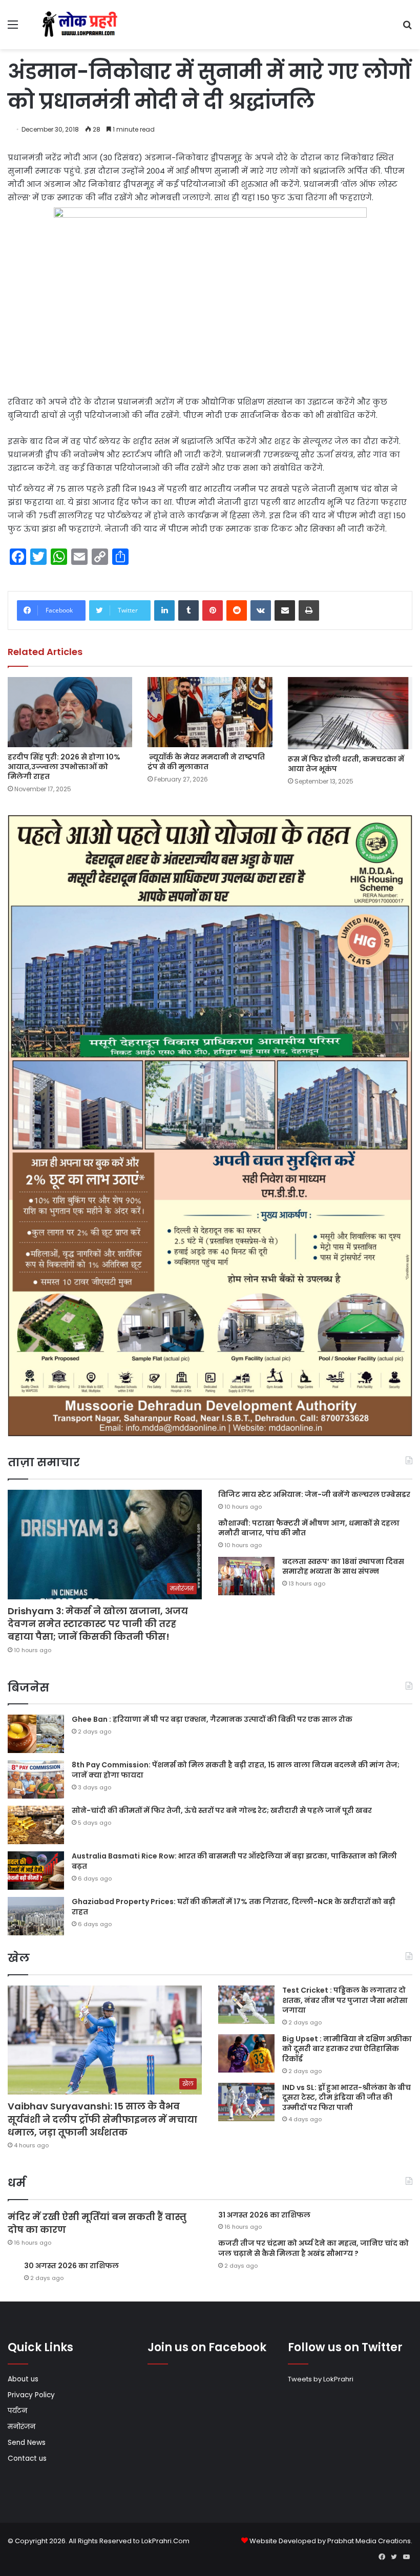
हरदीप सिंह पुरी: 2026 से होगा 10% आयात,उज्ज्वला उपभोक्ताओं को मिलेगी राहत (64, 767)
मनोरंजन (22, 2427)
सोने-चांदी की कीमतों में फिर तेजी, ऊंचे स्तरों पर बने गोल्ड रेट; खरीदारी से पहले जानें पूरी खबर (222, 1810)
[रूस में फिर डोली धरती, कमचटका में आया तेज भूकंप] (350, 713)
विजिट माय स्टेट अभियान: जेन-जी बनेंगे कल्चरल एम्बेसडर (314, 1494)
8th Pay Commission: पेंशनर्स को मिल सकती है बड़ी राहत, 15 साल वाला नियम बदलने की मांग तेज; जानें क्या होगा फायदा (236, 1770)
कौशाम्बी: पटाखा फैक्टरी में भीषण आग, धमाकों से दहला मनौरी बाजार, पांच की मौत (309, 1528)
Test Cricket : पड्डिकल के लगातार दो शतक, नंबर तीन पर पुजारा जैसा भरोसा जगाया (345, 2000)
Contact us (27, 2458)
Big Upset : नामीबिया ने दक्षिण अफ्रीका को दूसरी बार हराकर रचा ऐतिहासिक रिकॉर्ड (347, 2049)
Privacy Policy (31, 2395)
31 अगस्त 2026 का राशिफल (264, 2215)
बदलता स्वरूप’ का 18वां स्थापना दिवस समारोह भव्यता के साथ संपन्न (343, 1567)
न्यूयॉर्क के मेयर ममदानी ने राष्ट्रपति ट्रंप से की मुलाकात (206, 762)
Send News (27, 2443)
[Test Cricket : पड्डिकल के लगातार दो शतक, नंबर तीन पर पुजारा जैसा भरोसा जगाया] (246, 2005)
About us (23, 2379)
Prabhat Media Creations (369, 2541)
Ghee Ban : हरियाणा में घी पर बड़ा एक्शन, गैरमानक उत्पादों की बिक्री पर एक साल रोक (212, 1719)
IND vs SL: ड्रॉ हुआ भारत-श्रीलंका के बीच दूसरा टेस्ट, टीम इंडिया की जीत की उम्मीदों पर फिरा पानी (346, 2097)
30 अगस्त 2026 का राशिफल (71, 2266)
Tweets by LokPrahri (321, 2379)
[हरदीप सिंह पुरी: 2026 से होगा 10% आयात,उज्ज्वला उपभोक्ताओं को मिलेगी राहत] (70, 712)
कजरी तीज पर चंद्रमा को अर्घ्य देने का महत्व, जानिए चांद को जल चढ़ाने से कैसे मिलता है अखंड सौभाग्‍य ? (313, 2248)
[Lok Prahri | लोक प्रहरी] (82, 25)
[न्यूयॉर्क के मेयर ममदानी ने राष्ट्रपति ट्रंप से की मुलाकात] (210, 712)
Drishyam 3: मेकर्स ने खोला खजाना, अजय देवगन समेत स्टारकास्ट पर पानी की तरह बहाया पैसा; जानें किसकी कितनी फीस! (98, 1624)
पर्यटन (17, 2411)
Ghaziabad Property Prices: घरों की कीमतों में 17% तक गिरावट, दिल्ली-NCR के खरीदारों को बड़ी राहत (234, 1907)
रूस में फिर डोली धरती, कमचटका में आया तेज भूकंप (346, 764)
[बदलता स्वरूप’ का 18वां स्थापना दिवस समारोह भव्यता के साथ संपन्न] (246, 1576)
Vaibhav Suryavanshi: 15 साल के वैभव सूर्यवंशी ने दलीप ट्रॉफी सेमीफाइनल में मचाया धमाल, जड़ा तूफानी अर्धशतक (102, 2119)
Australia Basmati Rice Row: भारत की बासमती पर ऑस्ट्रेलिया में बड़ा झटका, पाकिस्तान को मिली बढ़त (234, 1861)
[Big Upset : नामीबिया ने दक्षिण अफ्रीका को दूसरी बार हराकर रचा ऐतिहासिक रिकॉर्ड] (246, 2053)
